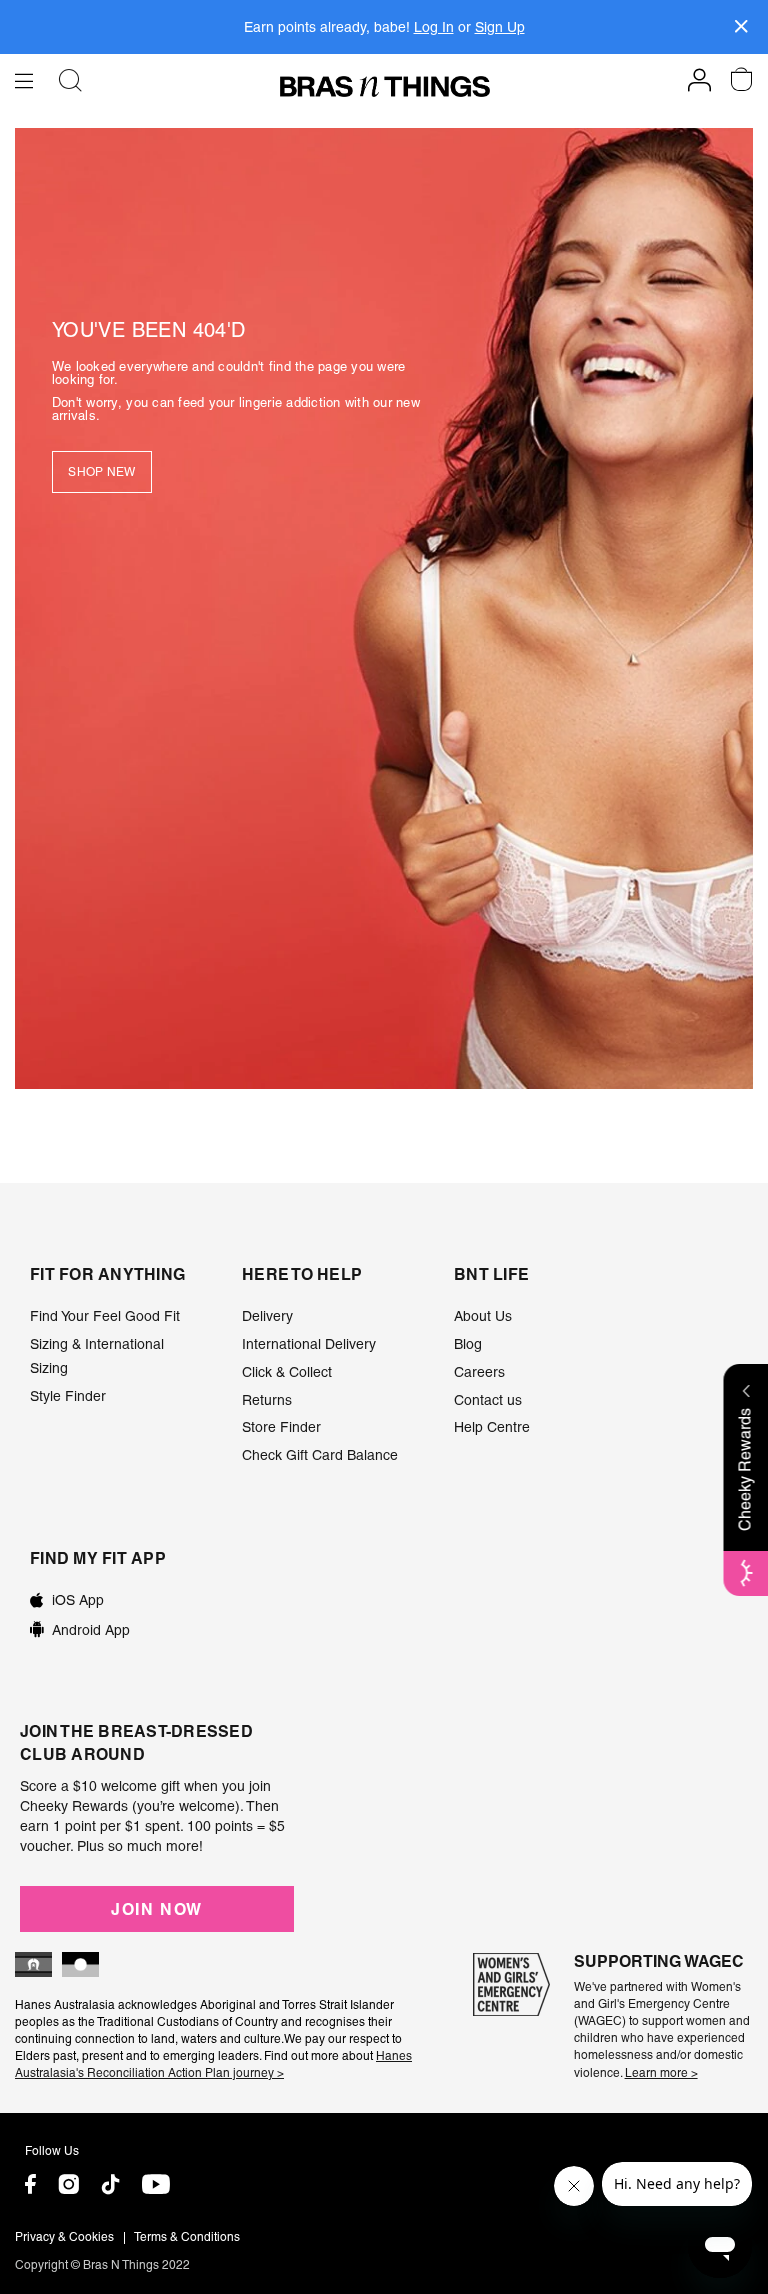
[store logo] (385, 86)
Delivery (267, 1316)
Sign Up (500, 27)
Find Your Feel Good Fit (105, 1316)
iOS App (78, 1600)
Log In (434, 27)
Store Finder (281, 1427)
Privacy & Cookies (64, 2237)
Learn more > (661, 2073)
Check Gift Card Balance (320, 1455)
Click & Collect (287, 1372)
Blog (468, 1344)
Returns (267, 1400)
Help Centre (492, 1427)
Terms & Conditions (187, 2237)
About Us (483, 1316)
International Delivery (309, 1344)
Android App (91, 1630)
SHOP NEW (101, 472)
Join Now (157, 1909)
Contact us (488, 1400)
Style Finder (68, 1396)
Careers (479, 1372)
